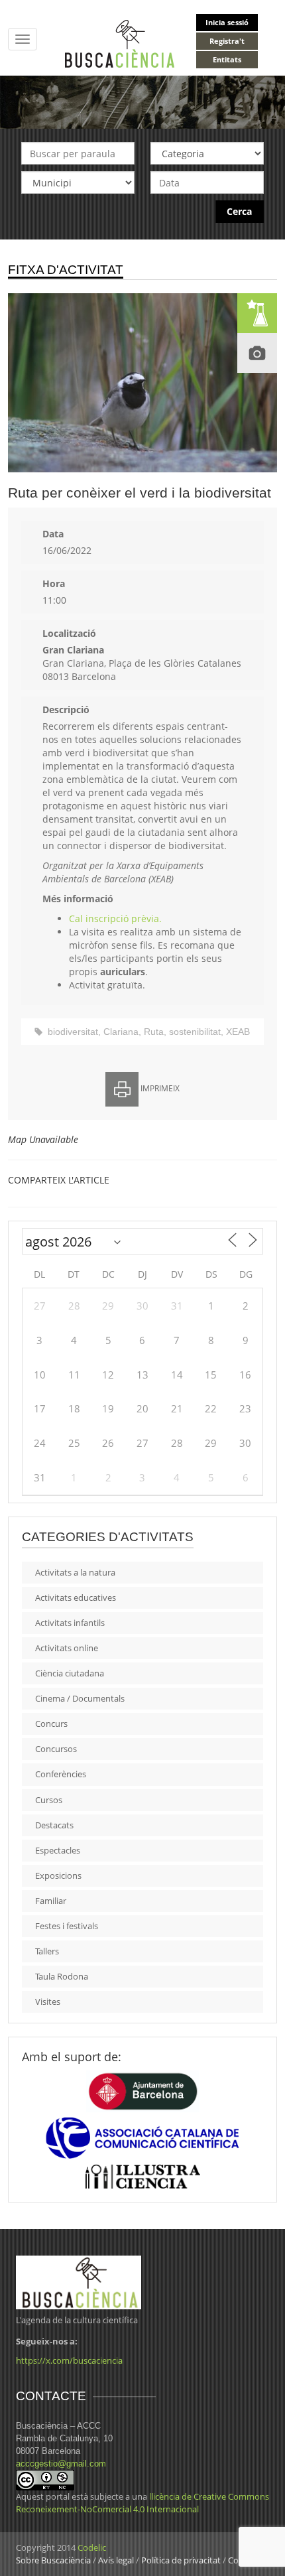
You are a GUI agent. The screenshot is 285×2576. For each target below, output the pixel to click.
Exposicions (58, 1875)
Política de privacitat (181, 2560)
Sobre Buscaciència (53, 2560)
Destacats (54, 1825)
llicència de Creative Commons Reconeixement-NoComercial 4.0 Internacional (142, 2503)
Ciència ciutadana (70, 1673)
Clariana (121, 1032)
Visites (48, 2001)
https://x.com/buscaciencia (69, 2360)
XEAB (238, 1032)
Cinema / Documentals (80, 1698)
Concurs (51, 1724)
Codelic (92, 2547)
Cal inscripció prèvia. (115, 918)
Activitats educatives (76, 1597)
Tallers (47, 1951)
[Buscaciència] (120, 43)
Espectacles (58, 1850)
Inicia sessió (227, 22)
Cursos (49, 1800)
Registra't (227, 41)
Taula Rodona (62, 1976)
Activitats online (67, 1648)
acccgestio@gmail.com (61, 2464)
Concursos (56, 1749)
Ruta (154, 1032)
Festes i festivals (67, 1926)
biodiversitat (73, 1032)
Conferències (61, 1774)
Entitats (227, 59)
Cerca (239, 211)
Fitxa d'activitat (66, 270)
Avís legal (116, 2560)
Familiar (51, 1901)
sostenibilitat (195, 1032)
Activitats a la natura (75, 1572)
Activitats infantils (70, 1623)
